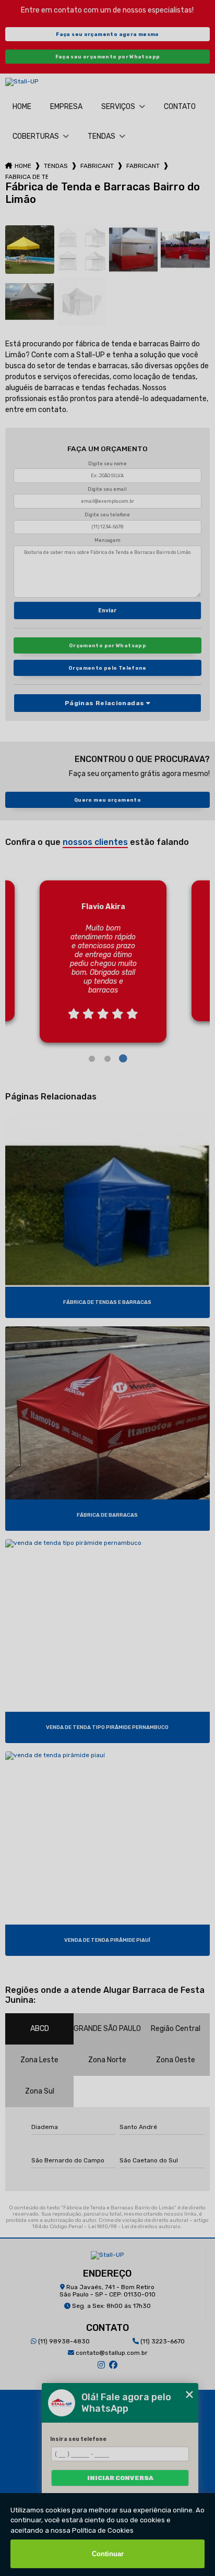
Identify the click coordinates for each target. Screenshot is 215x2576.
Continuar (108, 2554)
